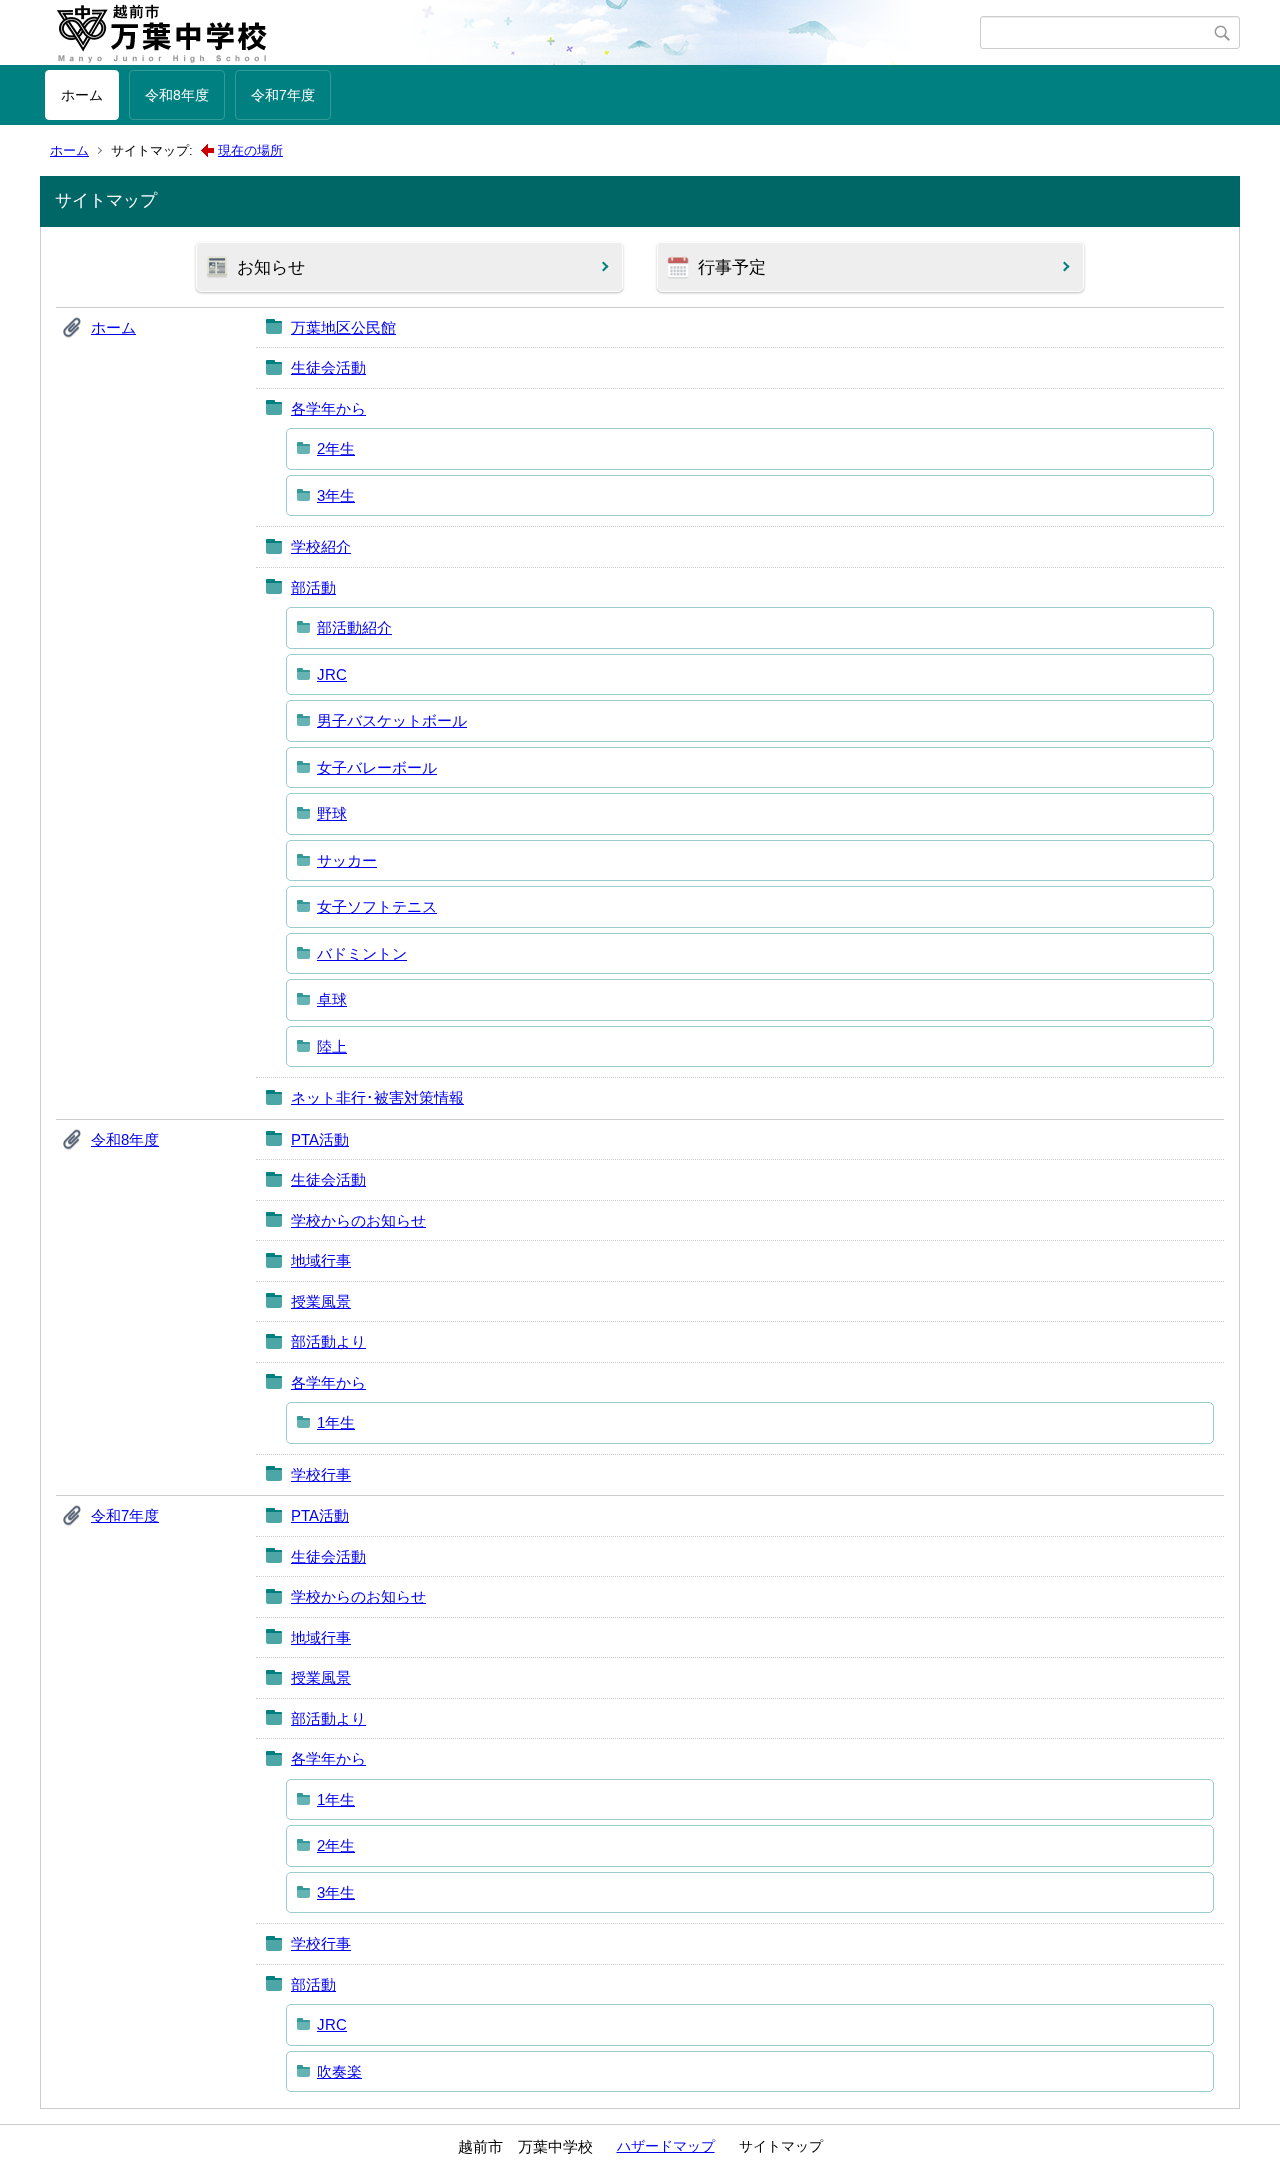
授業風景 (321, 1301)
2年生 (336, 448)
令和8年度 (177, 95)
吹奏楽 (339, 2071)
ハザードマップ (666, 2146)
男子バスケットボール (392, 720)
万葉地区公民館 (343, 327)
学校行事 (321, 1474)
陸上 (332, 1046)
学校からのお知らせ (358, 1220)
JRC (332, 674)
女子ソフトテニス (377, 906)
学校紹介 (321, 546)
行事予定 (732, 267)
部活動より (328, 1341)
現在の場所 (250, 150)
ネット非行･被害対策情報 (377, 1097)
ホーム (82, 95)
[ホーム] (512, 33)
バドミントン (362, 953)
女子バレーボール (377, 767)
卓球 (332, 999)
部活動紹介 (354, 627)
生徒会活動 (328, 367)
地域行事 (321, 1260)
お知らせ (271, 267)
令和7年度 (283, 95)
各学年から (328, 408)
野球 (332, 813)
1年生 (336, 1422)
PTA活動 (320, 1139)
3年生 (336, 495)
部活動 (313, 587)
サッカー (347, 860)
